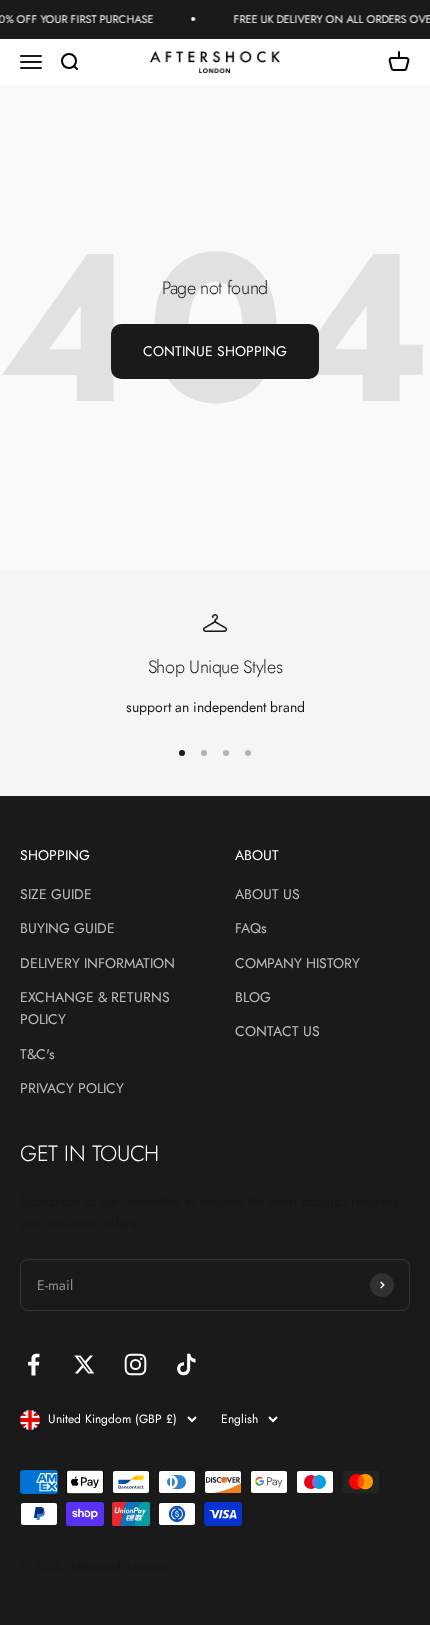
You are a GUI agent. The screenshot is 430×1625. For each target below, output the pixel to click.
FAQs (251, 928)
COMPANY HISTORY (297, 963)
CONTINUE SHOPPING (215, 351)
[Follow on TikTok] (186, 1364)
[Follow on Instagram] (135, 1364)
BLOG (253, 997)
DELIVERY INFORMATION (97, 963)
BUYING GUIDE (67, 928)
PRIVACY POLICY (72, 1088)
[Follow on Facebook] (33, 1364)
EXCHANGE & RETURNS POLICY (95, 1008)
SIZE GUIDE (56, 894)
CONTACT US (277, 1031)
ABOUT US (267, 894)
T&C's (37, 1054)
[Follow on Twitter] (84, 1364)
